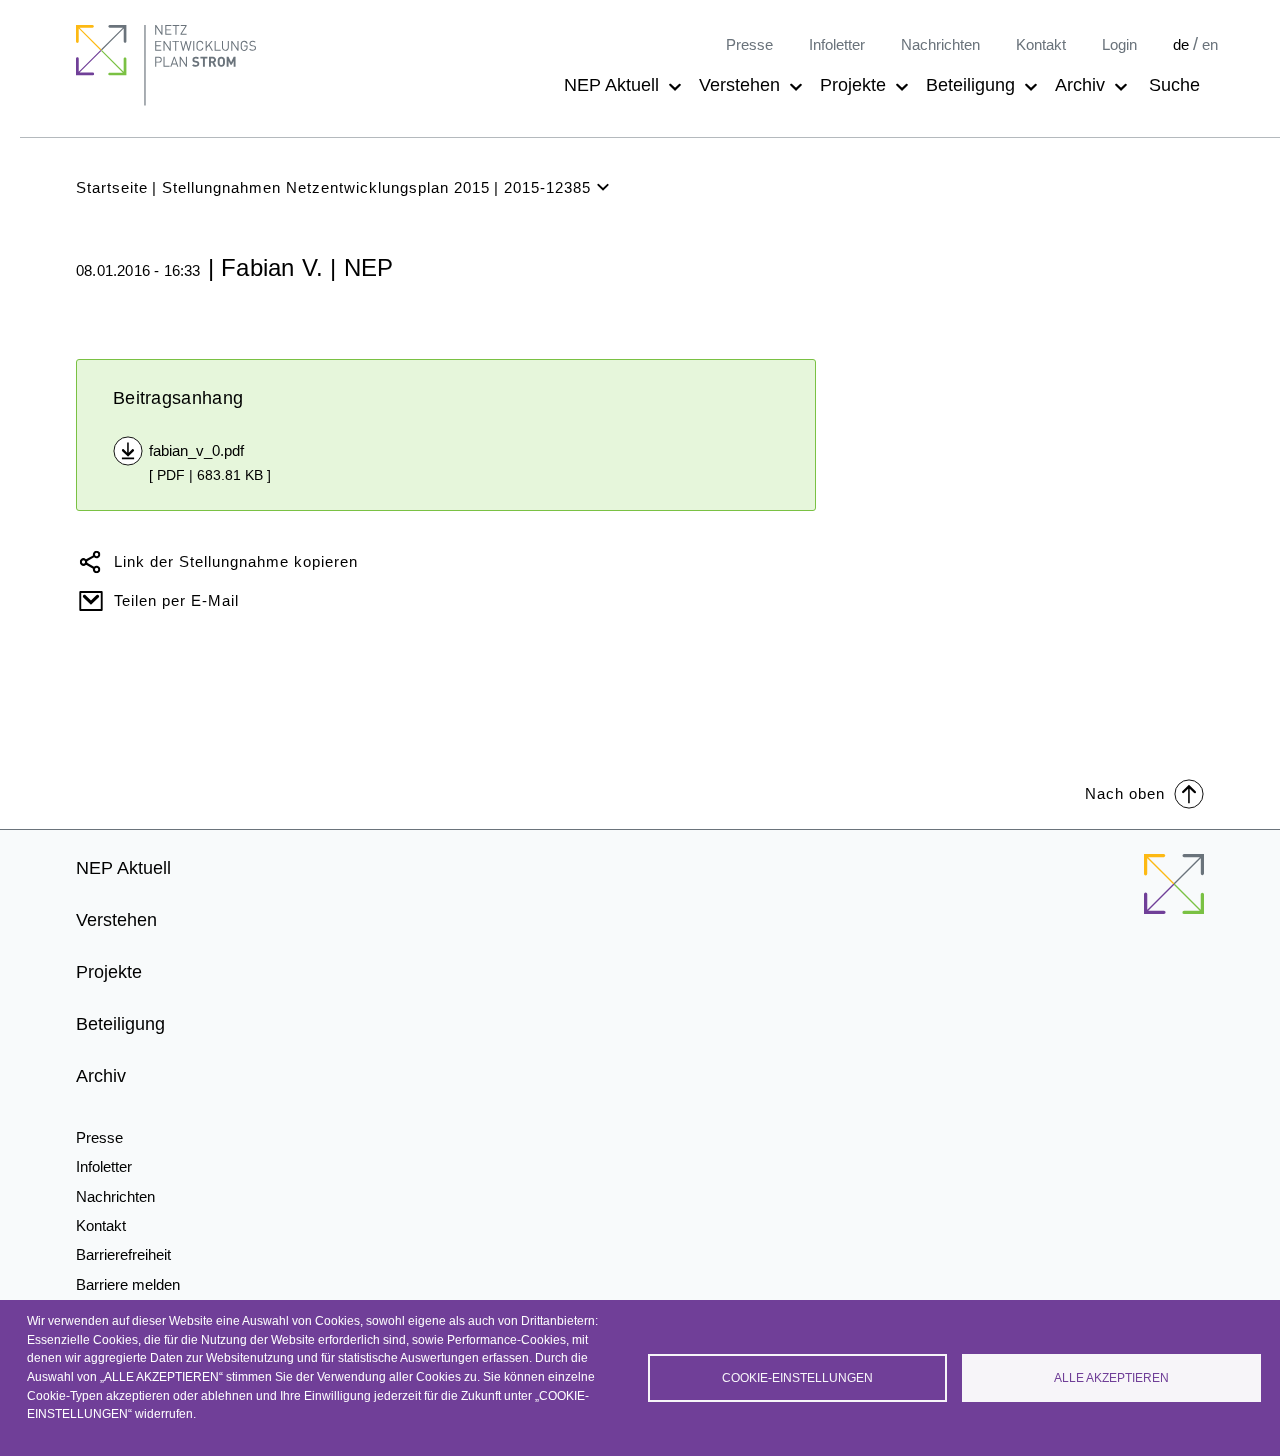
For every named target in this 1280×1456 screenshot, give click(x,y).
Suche (1174, 85)
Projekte (853, 85)
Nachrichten (940, 44)
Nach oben (1125, 793)
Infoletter (837, 44)
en (1210, 44)
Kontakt (1041, 44)
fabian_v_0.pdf (196, 450)
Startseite (112, 187)
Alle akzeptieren (1111, 1378)
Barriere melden (128, 1284)
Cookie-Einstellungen (797, 1378)
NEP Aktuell (611, 85)
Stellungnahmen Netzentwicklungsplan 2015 (326, 187)
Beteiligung (970, 85)
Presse (749, 44)
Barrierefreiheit (123, 1254)
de (1181, 44)
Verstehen (739, 85)
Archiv (1080, 85)
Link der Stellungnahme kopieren (236, 561)
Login (1119, 44)
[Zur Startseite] (1174, 896)
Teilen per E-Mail (176, 600)
